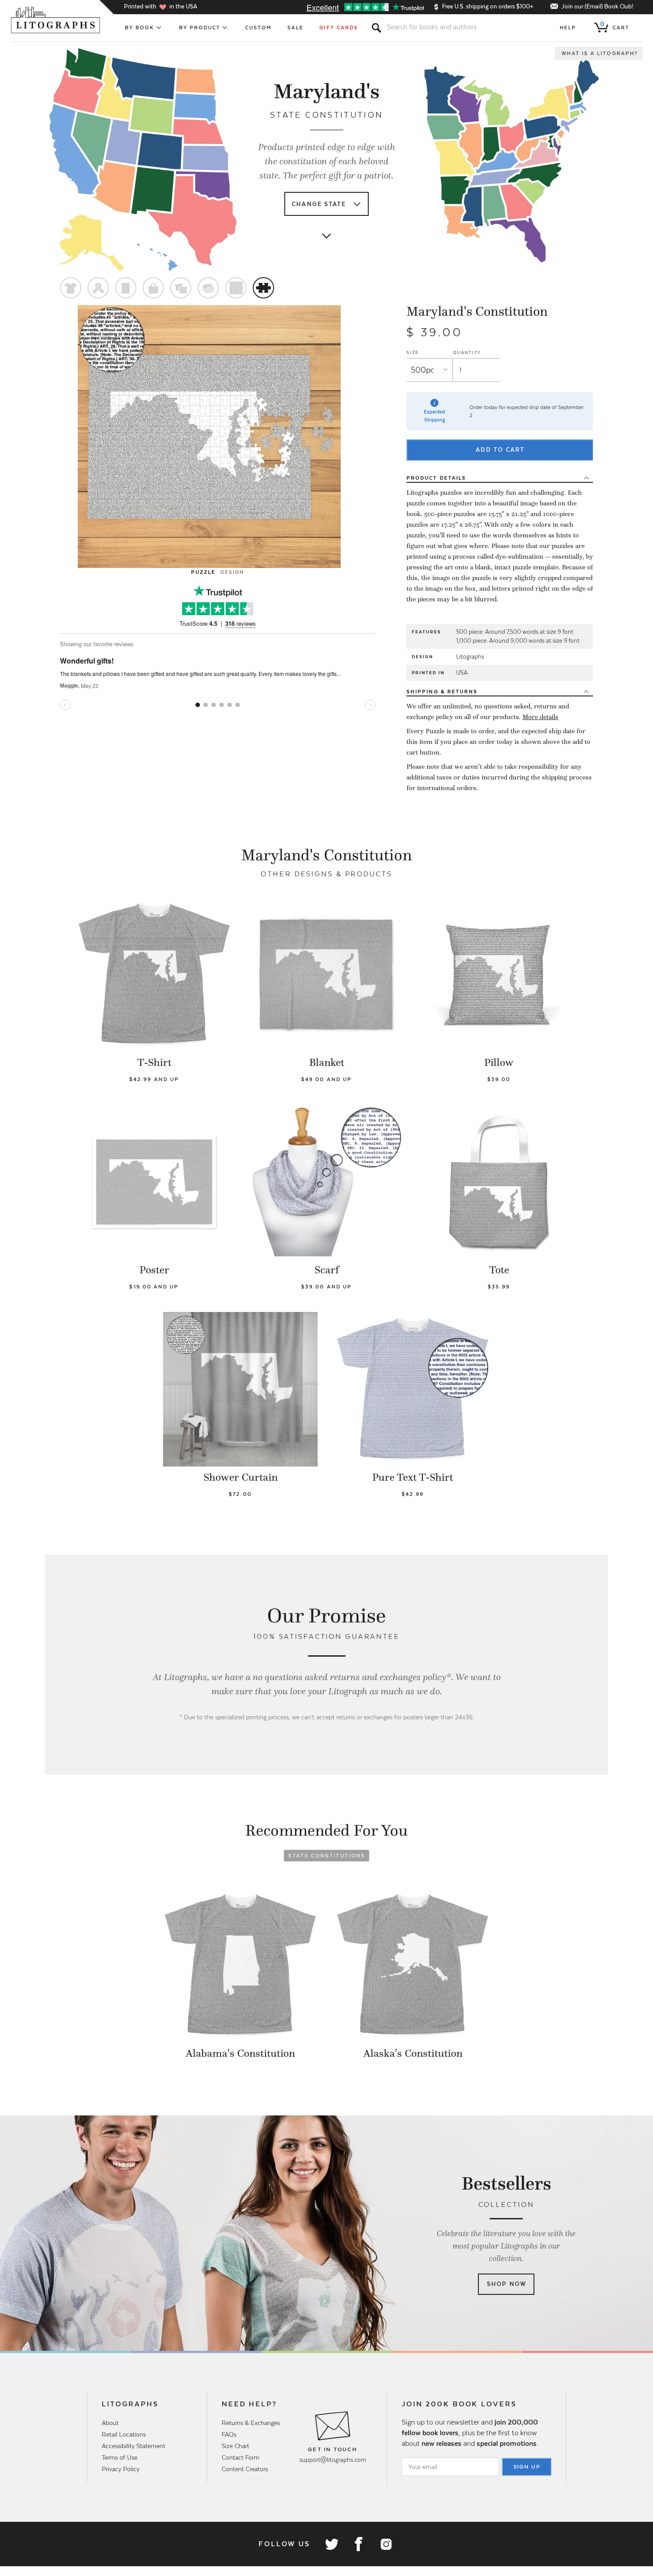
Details (436, 478)
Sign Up (527, 2467)
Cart (615, 26)
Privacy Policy (121, 2469)
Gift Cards (339, 28)
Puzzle (203, 572)
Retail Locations (124, 2434)
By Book (140, 28)
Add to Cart (500, 450)
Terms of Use (119, 2457)
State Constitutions (327, 1856)
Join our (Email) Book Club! (597, 6)
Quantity (467, 352)
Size (413, 352)
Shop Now (507, 2284)
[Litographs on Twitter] (331, 2544)
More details (540, 717)
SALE (295, 28)
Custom (258, 28)
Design (232, 572)
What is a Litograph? (600, 53)
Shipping (442, 692)
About (110, 2423)
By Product (200, 28)
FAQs (229, 2434)
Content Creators (245, 2469)
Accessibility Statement (133, 2446)
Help (568, 28)
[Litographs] (56, 20)
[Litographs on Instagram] (386, 2544)
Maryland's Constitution (477, 311)
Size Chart (235, 2446)
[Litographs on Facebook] (358, 2544)
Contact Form (241, 2457)
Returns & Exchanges (251, 2423)
